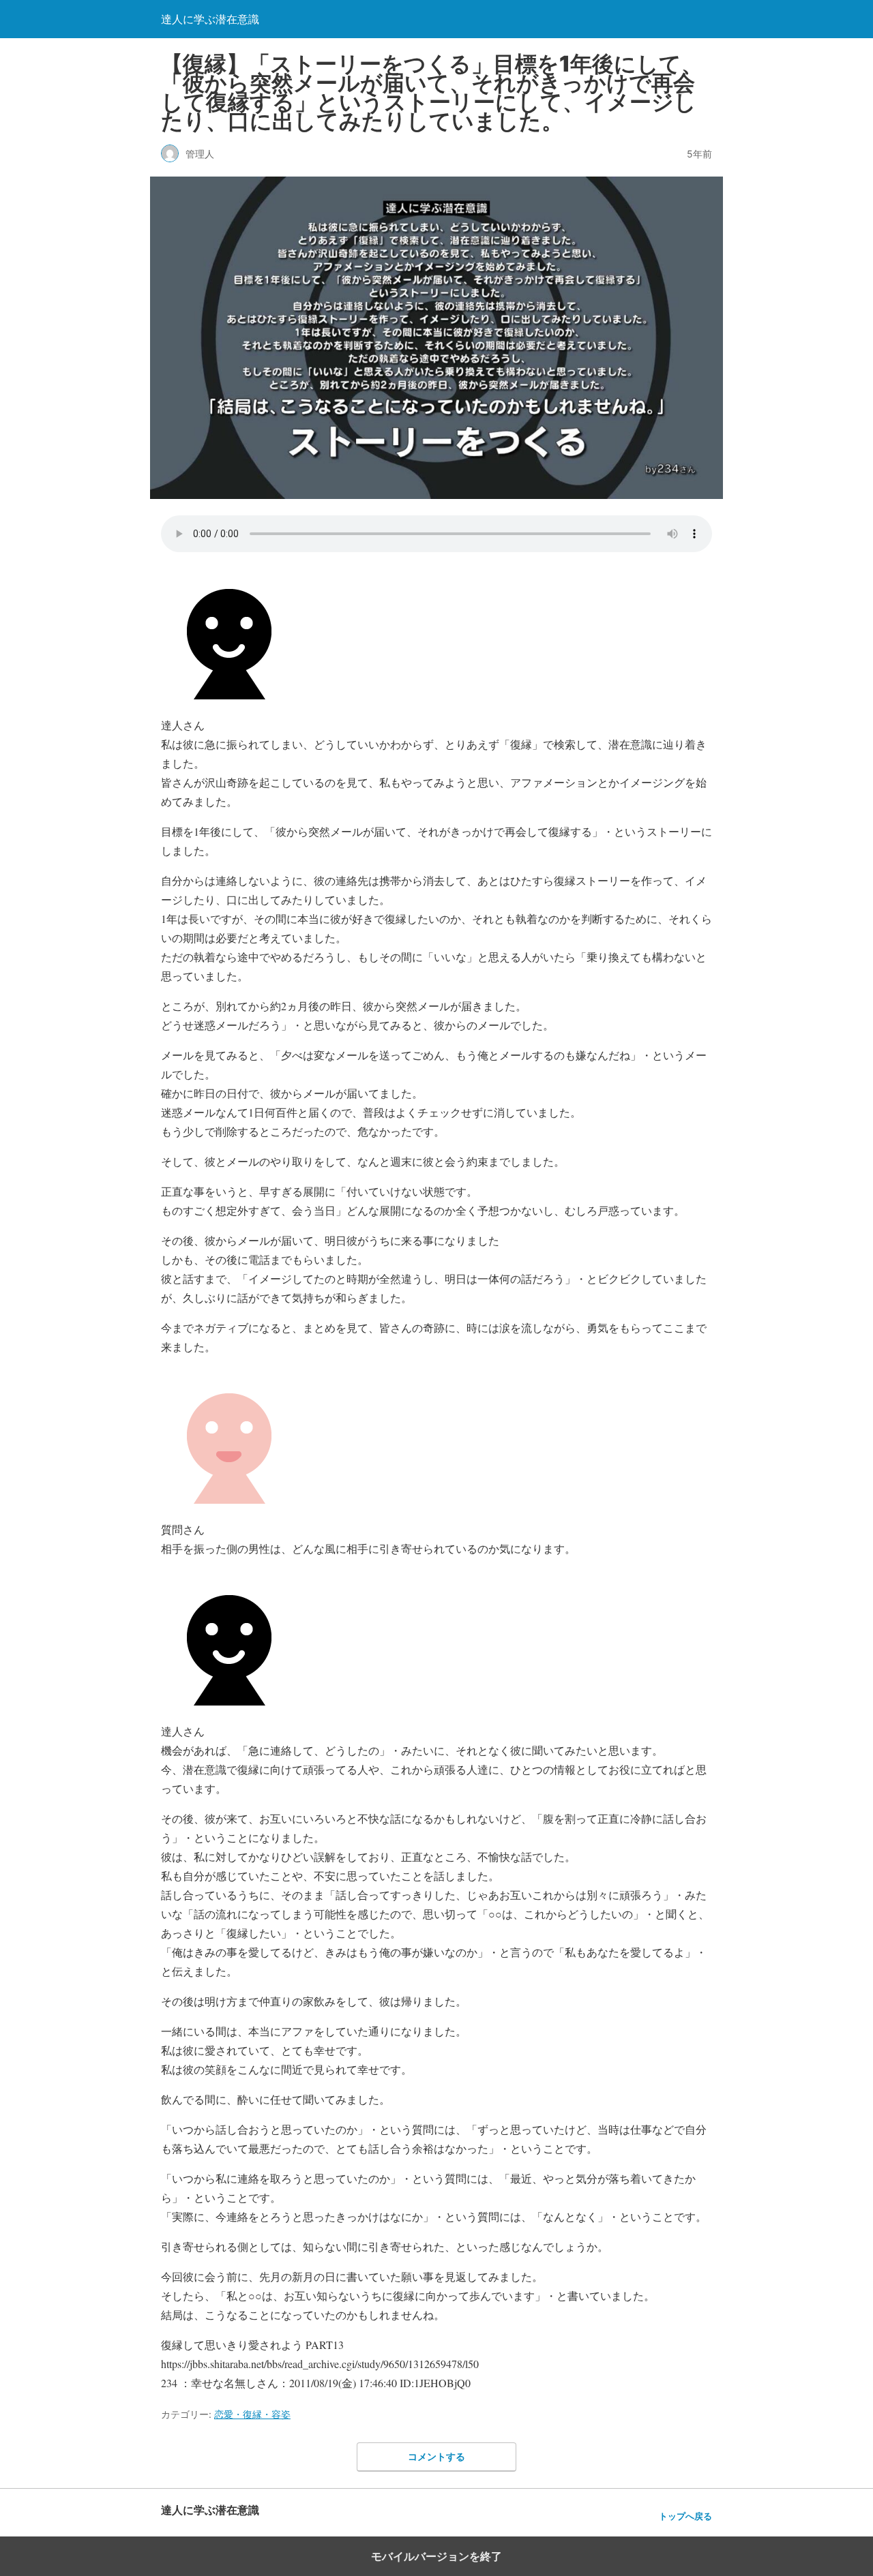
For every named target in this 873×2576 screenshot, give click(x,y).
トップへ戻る (685, 2516)
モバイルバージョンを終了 (436, 2556)
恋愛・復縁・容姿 (252, 2414)
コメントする (436, 2456)
